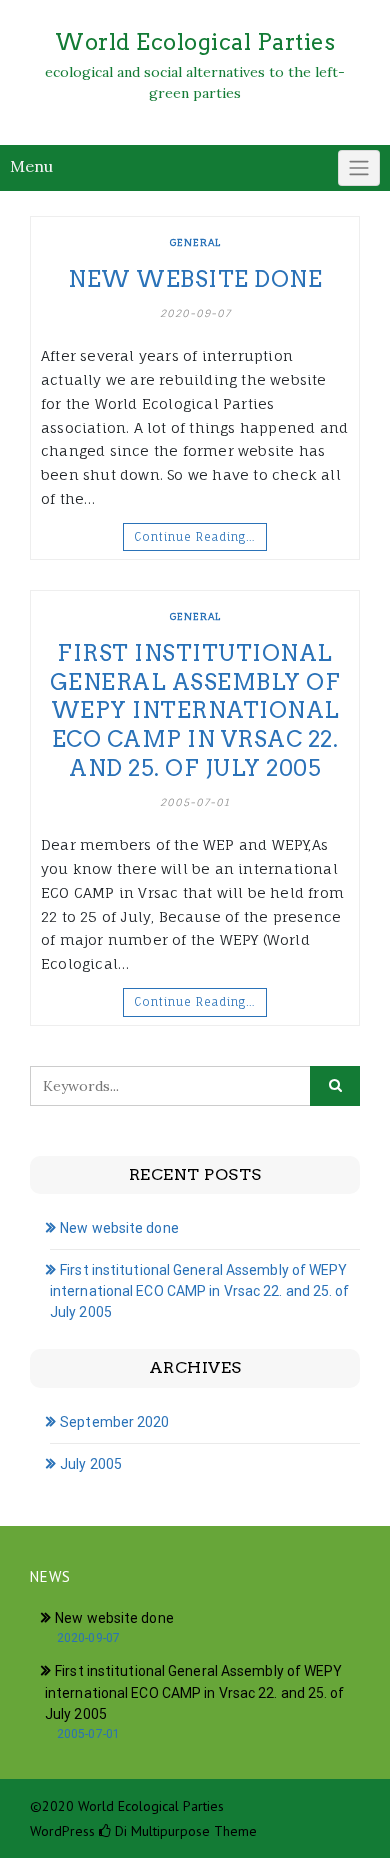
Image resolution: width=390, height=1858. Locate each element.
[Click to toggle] (359, 168)
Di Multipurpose (160, 1831)
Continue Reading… (195, 537)
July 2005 (91, 1464)
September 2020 (114, 1422)
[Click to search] (335, 1086)
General (195, 242)
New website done (195, 279)
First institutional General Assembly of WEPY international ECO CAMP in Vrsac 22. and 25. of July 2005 (195, 710)
